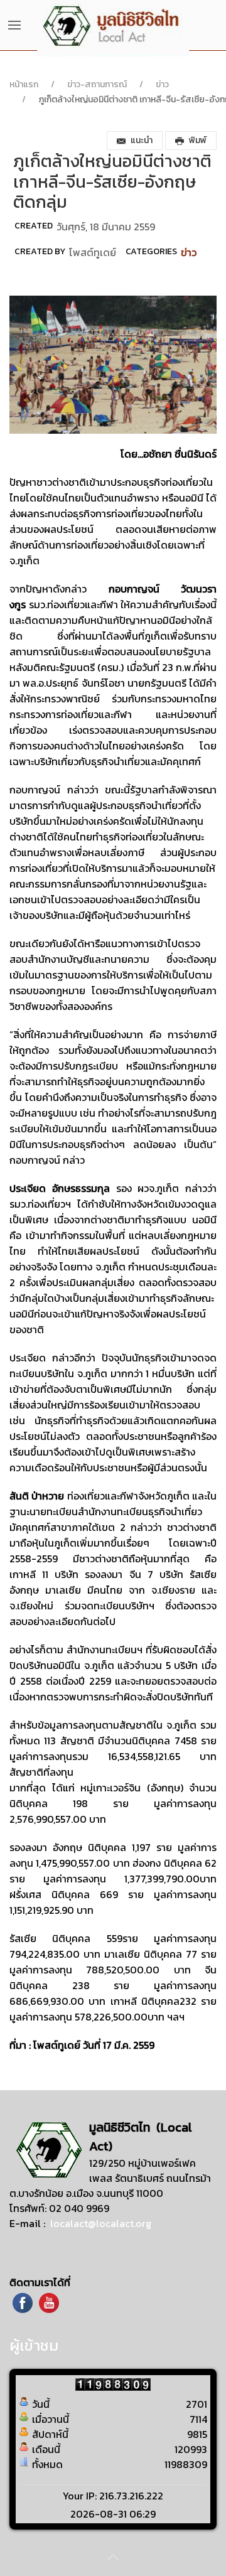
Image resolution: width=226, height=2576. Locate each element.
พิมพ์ (198, 140)
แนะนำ (142, 140)
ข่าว (162, 84)
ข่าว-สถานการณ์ (97, 84)
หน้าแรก (24, 84)
